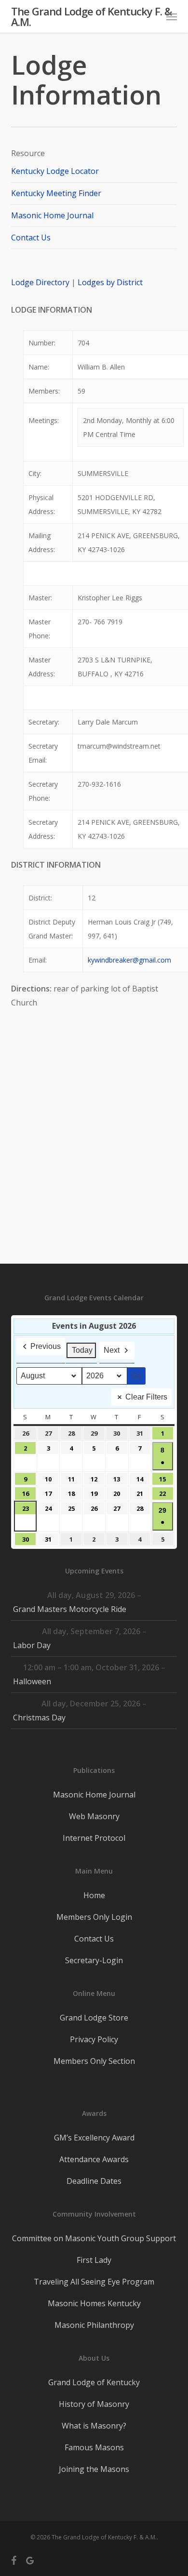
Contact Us (31, 238)
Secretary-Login (94, 1960)
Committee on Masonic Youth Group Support (94, 2238)
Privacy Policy (94, 2039)
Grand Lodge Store (94, 2018)
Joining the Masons (94, 2469)
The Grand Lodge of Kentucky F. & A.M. (91, 16)
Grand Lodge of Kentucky (94, 2382)
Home (94, 1895)
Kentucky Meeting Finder (56, 193)
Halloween (32, 1681)
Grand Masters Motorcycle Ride (70, 1609)
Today (82, 1350)
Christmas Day (39, 1717)
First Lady (94, 2260)
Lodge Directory (41, 282)
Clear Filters (146, 1397)
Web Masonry (94, 1816)
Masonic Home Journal (52, 215)
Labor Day (32, 1645)
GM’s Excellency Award (94, 2138)
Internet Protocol (94, 1838)
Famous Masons (94, 2447)
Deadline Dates (94, 2181)
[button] (172, 16)
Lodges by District (110, 282)
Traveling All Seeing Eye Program (94, 2282)
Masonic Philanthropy (94, 2325)
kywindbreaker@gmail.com (129, 960)
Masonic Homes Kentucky (94, 2303)
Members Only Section (94, 2061)
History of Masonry (94, 2404)
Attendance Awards (94, 2159)
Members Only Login (94, 1917)
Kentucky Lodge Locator (55, 171)
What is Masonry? (94, 2426)
